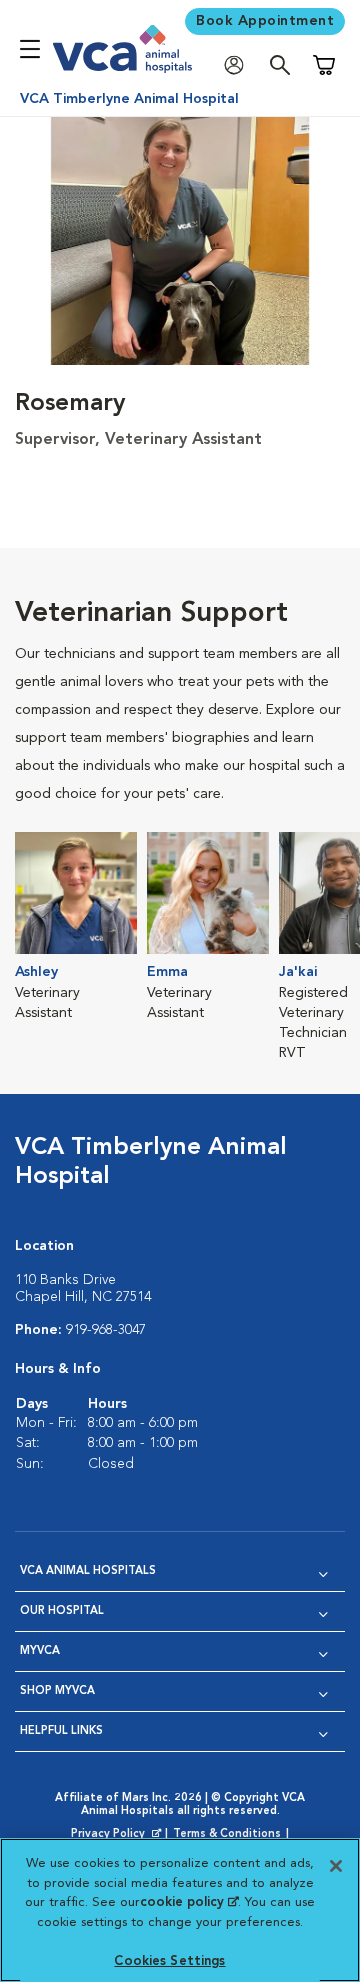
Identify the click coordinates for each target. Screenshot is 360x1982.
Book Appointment (265, 21)
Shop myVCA (57, 1691)
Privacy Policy (118, 1835)
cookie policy (189, 1902)
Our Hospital (62, 1611)
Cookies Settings (169, 1961)
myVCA (40, 1651)
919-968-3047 (106, 1330)
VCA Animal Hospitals (88, 1571)
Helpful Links (61, 1731)
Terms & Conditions (227, 1834)
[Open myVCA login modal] (239, 65)
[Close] (336, 1866)
